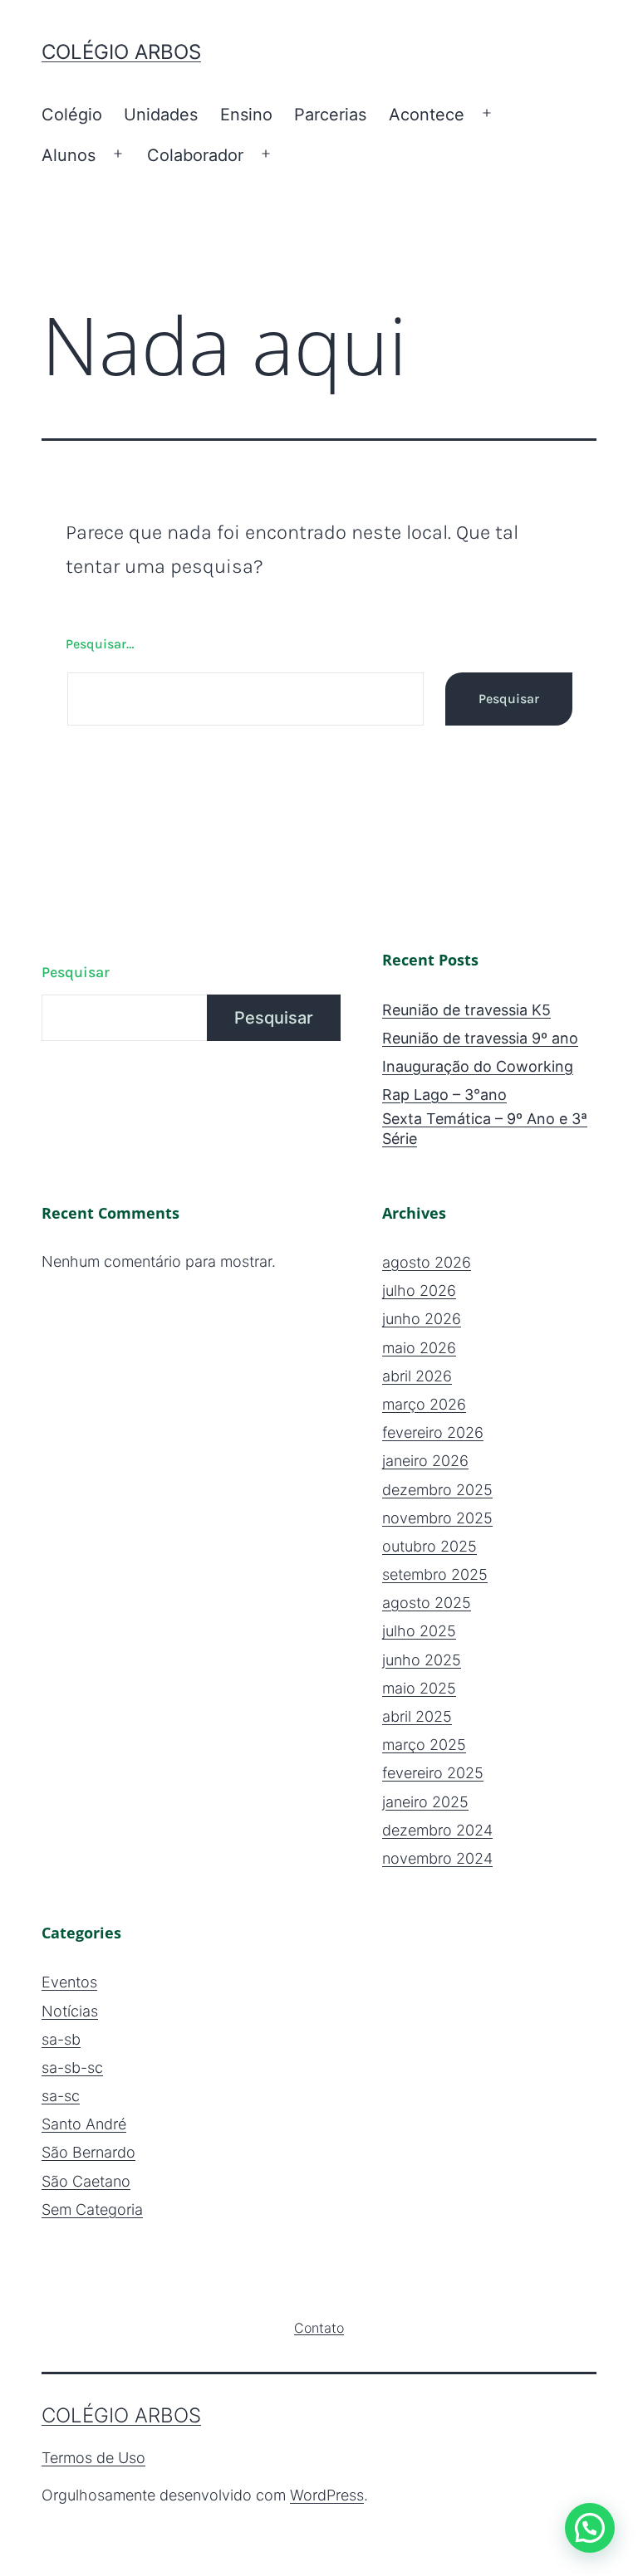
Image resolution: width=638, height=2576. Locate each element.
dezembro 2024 (437, 1830)
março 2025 (424, 1745)
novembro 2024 (437, 1858)
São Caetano (86, 2181)
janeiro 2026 (425, 1461)
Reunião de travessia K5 (466, 1010)
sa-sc (61, 2096)
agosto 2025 (427, 1603)
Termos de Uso (93, 2458)
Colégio (72, 115)
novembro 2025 (437, 1518)
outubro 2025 (429, 1546)
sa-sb (61, 2039)
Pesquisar (76, 972)
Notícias (70, 2011)
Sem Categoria (92, 2209)
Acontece (427, 115)
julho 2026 (419, 1290)
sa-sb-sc (72, 2068)
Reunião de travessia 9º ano (480, 1038)
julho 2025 (419, 1631)
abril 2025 (417, 1716)
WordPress (327, 2495)
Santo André (84, 2124)
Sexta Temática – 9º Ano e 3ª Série (485, 1128)
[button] (590, 2528)
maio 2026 (419, 1348)
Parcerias (330, 115)
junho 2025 (422, 1660)
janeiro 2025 (425, 1802)
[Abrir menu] (487, 113)
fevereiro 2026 (433, 1432)
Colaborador (195, 155)
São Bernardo (88, 2152)
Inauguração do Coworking (478, 1066)
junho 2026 (422, 1319)
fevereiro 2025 (433, 1773)
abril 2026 (417, 1376)
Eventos (69, 1982)
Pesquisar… (100, 644)
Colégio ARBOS (121, 52)
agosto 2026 (427, 1262)
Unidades (161, 115)
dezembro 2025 (437, 1490)
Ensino (246, 115)
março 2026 (424, 1404)
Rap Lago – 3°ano (444, 1095)
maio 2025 (419, 1688)
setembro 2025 (435, 1574)
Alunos (69, 155)
